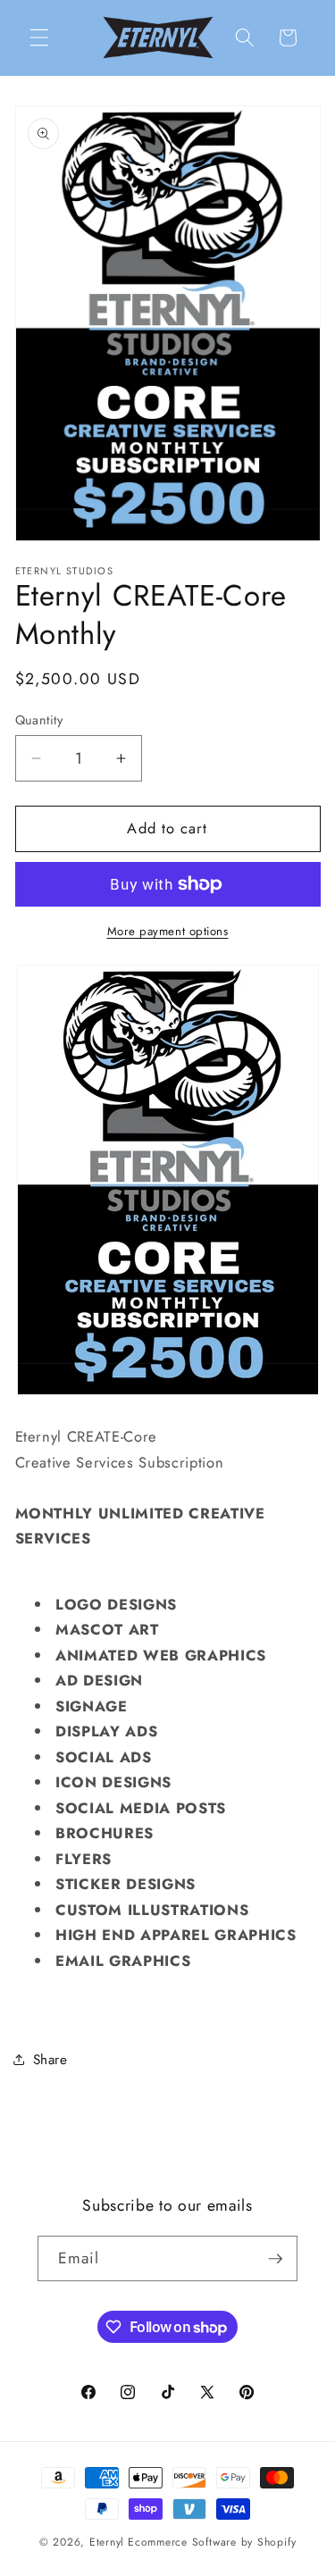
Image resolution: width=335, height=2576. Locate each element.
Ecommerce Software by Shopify (212, 2542)
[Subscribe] (275, 2259)
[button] (39, 38)
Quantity (39, 720)
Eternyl (107, 2542)
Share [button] (50, 2060)
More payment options (168, 931)
